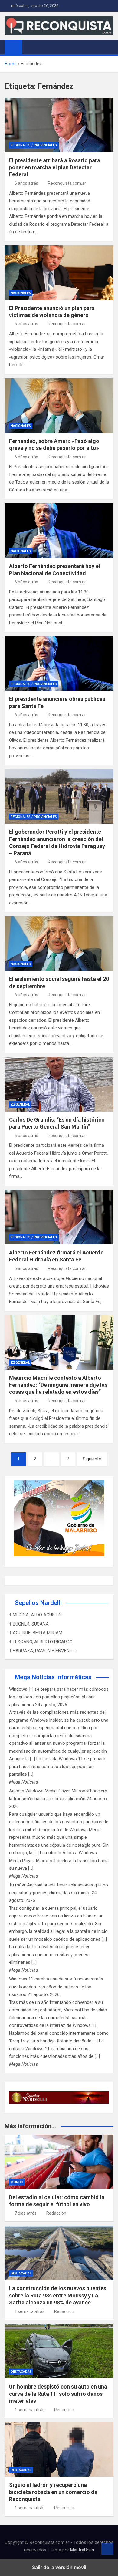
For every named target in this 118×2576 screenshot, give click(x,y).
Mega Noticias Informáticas (53, 1677)
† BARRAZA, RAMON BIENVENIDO (43, 1651)
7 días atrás (26, 2213)
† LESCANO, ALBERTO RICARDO (41, 1642)
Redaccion (56, 2213)
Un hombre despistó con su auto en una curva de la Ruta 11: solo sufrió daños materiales (58, 2394)
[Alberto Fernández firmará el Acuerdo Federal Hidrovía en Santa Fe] (59, 1217)
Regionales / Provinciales (34, 145)
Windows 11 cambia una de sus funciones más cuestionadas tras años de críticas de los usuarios (56, 1987)
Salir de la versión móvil (59, 2567)
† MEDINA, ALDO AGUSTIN (35, 1615)
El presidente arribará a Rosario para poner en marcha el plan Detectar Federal (55, 167)
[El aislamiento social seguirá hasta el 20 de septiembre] (59, 944)
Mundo (17, 2182)
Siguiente (92, 1459)
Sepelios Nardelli (38, 1603)
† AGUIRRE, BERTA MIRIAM (36, 1633)
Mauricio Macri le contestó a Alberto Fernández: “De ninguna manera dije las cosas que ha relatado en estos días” (58, 1385)
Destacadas (21, 2273)
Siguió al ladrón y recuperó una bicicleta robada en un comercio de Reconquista (53, 2492)
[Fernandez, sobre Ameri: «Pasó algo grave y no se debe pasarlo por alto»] (59, 406)
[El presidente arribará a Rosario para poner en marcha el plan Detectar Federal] (59, 125)
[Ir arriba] (107, 2549)
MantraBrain (82, 2550)
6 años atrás (26, 183)
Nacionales (21, 293)
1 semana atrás (29, 2311)
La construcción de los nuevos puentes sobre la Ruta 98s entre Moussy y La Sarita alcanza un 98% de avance (58, 2295)
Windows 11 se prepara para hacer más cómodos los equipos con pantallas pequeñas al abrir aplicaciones (59, 1697)
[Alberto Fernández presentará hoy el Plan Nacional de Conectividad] (59, 531)
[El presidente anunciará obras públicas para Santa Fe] (59, 663)
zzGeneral (20, 1104)
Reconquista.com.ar (67, 183)
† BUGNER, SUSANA (29, 1624)
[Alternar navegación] (30, 47)
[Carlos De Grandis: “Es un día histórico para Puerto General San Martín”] (59, 1084)
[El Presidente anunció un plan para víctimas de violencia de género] (59, 273)
